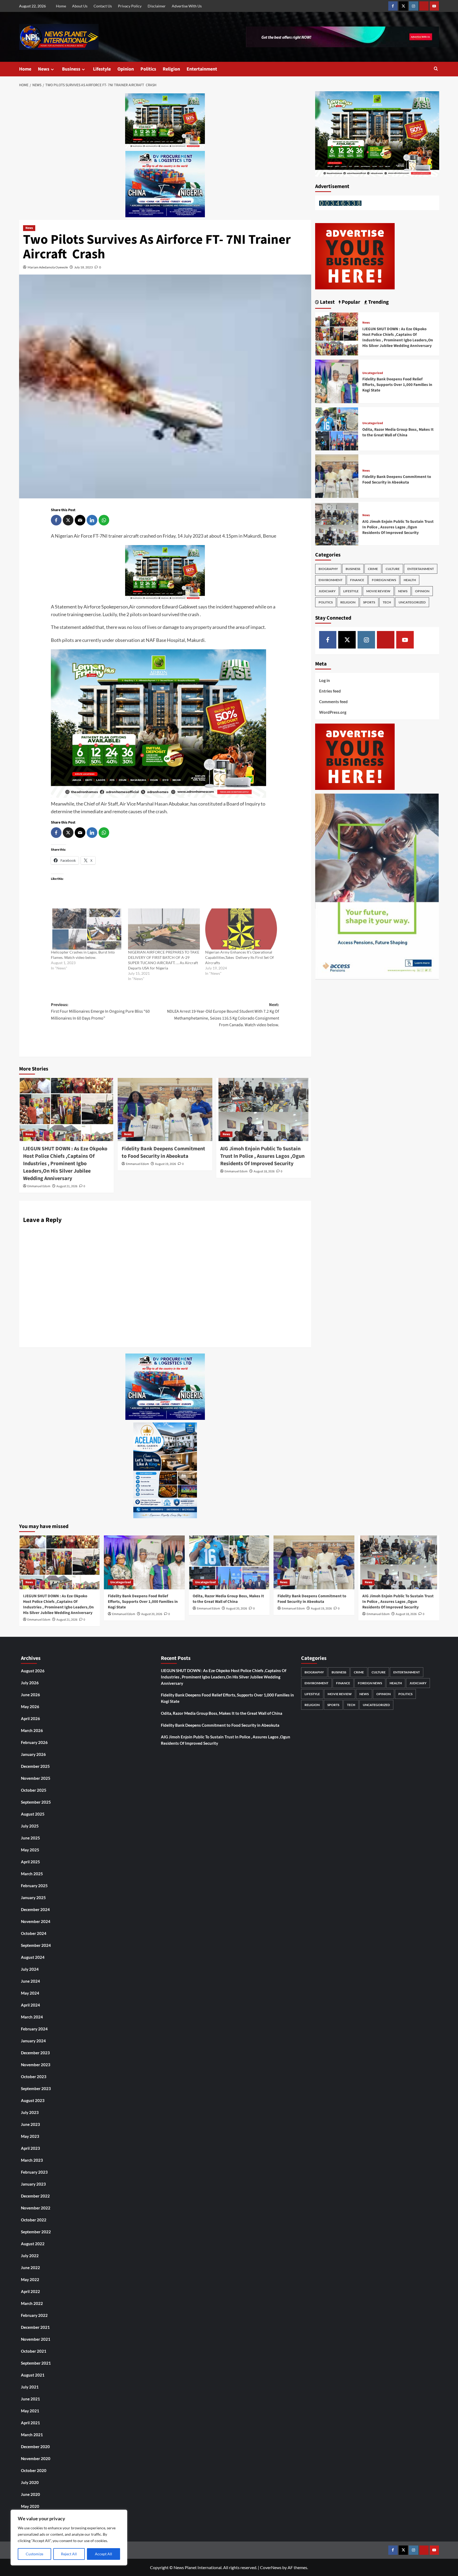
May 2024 (30, 1993)
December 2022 (35, 2196)
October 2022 (34, 2220)
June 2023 (30, 2124)
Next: (223, 1015)
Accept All (104, 2554)
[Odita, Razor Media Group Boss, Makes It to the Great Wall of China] (337, 428)
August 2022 (33, 2244)
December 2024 (35, 1909)
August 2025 (33, 1814)
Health (410, 580)
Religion (171, 69)
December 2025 (35, 1766)
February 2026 (34, 1742)
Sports (369, 602)
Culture (393, 569)
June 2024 (30, 1981)
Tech (387, 602)
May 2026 (30, 1707)
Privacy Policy (130, 6)
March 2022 (32, 2303)
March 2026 (32, 1730)
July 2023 (30, 2112)
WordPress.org (333, 712)
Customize (34, 2554)
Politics (148, 69)
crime (373, 569)
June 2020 (30, 2494)
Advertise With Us (187, 6)
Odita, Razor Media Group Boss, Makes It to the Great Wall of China (398, 432)
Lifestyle (102, 69)
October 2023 (34, 2077)
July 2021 (30, 2387)
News (44, 69)
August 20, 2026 (152, 1614)
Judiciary (327, 591)
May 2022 (30, 2279)
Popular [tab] (350, 302)
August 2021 (33, 2375)
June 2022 (30, 2268)
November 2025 (36, 1778)
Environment (331, 580)
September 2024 (36, 1945)
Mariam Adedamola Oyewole (48, 267)
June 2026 (30, 1695)
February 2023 (34, 2172)
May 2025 (30, 1850)
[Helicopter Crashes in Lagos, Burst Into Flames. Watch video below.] (87, 929)
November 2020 (36, 2458)
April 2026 (30, 1718)
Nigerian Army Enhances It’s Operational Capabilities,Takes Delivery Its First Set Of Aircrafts (239, 957)
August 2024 (33, 1957)
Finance (357, 580)
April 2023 (30, 2148)
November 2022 (36, 2208)
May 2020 (30, 2506)
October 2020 (34, 2470)
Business (71, 69)
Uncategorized (373, 373)
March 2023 (32, 2160)
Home (61, 6)
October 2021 (34, 2351)
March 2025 (32, 1874)
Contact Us (103, 6)
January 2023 (33, 2184)
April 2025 (30, 1862)
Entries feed (330, 691)
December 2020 (35, 2447)
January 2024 (33, 2041)
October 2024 (34, 1933)
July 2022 (30, 2256)
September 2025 (36, 1802)
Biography (328, 569)
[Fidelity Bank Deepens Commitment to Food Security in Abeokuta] (165, 1109)
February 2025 (34, 1886)
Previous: (100, 1011)
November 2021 (36, 2339)
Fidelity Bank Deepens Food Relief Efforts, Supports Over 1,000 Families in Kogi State (397, 385)
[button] (436, 69)
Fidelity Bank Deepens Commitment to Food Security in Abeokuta (163, 1152)
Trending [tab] (378, 302)
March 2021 (32, 2435)
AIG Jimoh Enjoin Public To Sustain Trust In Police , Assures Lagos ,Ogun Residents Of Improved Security (262, 1156)
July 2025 (30, 1826)
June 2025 (30, 1838)
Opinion (126, 69)
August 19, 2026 (166, 1164)
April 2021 (30, 2423)
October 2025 (34, 1790)
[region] (69, 2538)
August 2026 (33, 1671)
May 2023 (30, 2136)
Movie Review (378, 591)
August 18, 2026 (264, 1171)
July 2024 (30, 1969)
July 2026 (30, 1683)
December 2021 (35, 2327)
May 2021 (30, 2411)
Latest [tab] (327, 302)
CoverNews (271, 2567)
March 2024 (32, 2017)
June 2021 (30, 2399)
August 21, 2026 (67, 1186)
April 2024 (30, 2005)
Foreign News (384, 580)
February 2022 (34, 2315)
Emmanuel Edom (39, 1186)
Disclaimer (157, 6)
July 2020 (30, 2482)
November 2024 (36, 1921)
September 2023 (36, 2088)
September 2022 (36, 2232)
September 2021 (36, 2363)
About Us (80, 6)
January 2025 (33, 1898)
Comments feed (333, 702)
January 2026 (33, 1754)
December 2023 (35, 2053)
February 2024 (34, 2029)
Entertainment (202, 69)
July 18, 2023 (83, 267)
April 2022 (30, 2291)
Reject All (69, 2554)
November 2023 (36, 2065)
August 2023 (33, 2100)
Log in (325, 680)
